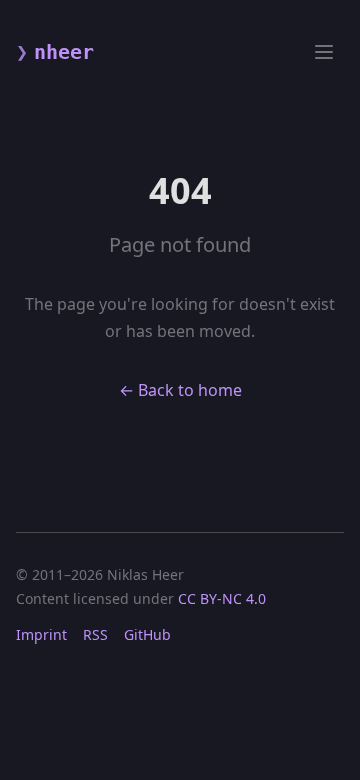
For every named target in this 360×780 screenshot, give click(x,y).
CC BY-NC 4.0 (222, 598)
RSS (95, 634)
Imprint (41, 634)
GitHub (147, 634)
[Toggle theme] (288, 52)
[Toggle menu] (324, 52)
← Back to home (180, 390)
